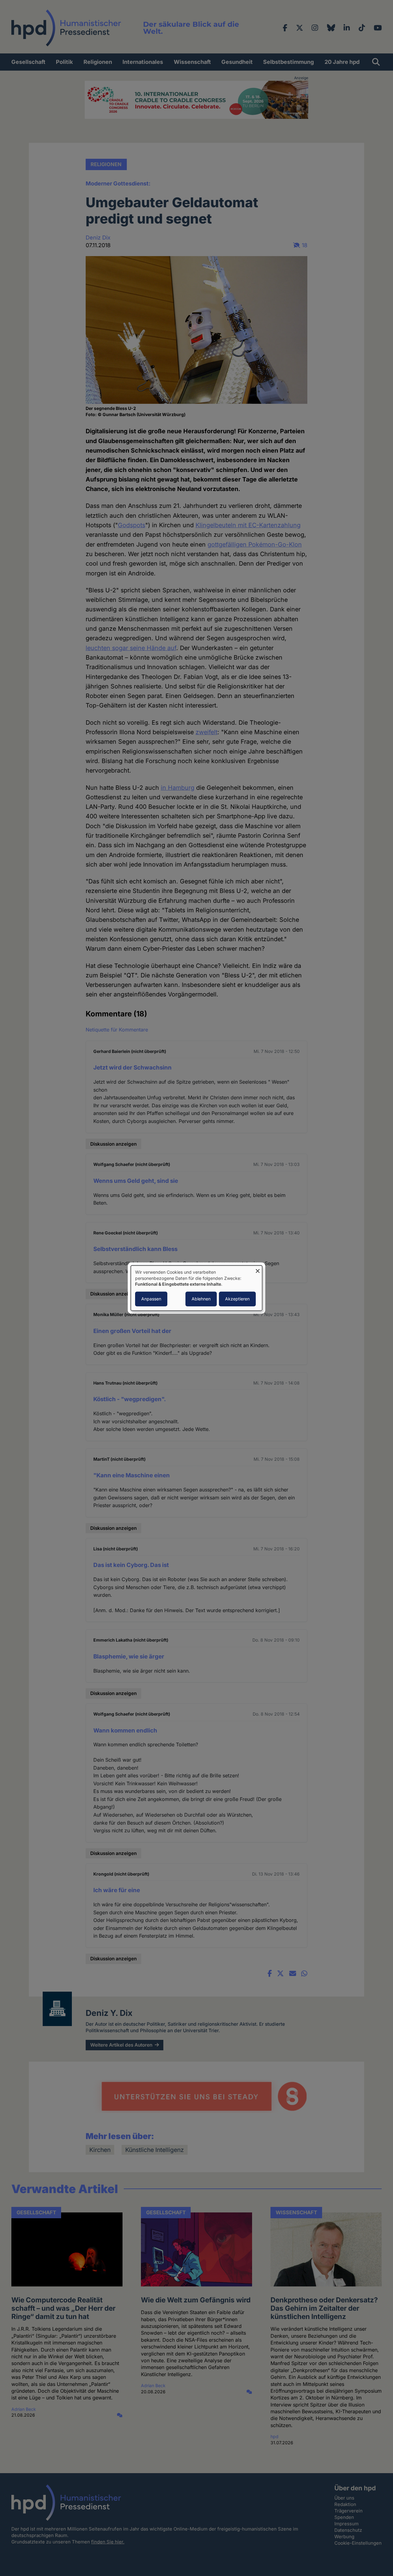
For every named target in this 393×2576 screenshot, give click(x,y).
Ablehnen (201, 1299)
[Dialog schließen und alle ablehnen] (258, 1269)
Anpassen (151, 1299)
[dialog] (196, 1288)
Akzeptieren (237, 1299)
